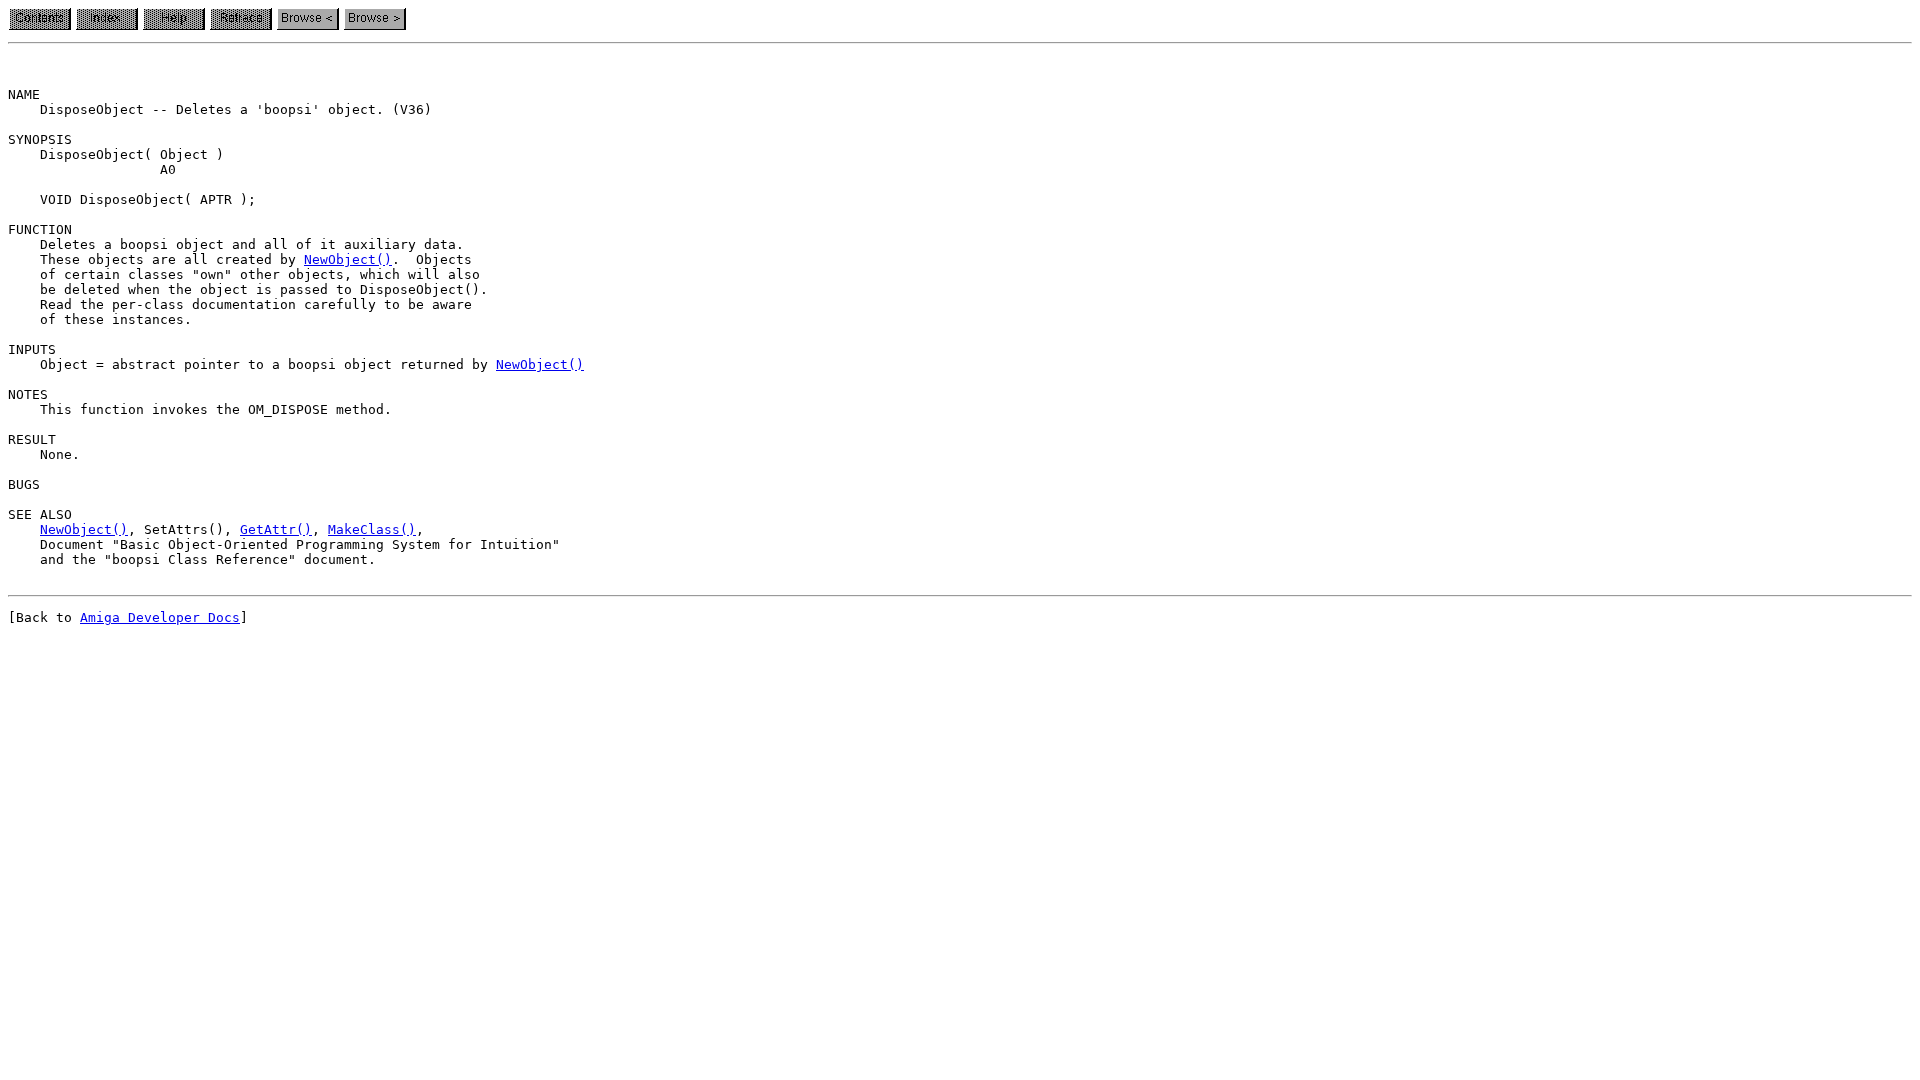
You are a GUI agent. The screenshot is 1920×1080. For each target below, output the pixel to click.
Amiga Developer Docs (160, 617)
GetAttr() (276, 529)
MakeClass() (372, 529)
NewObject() (348, 259)
